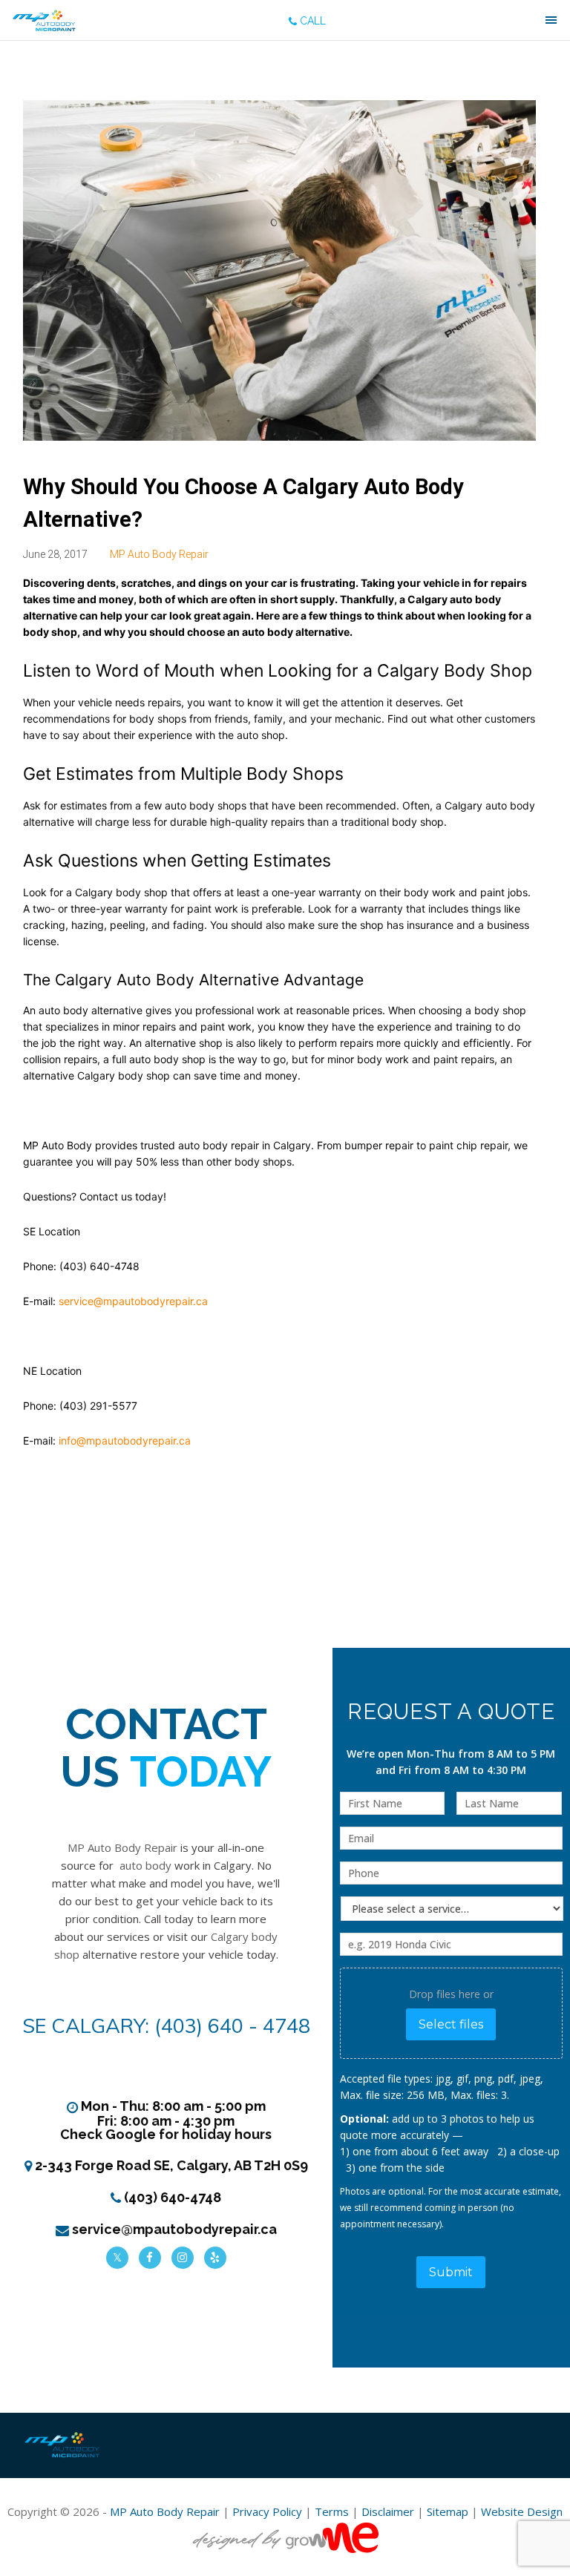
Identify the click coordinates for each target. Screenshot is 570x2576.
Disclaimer (388, 2511)
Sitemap (448, 2511)
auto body (145, 1865)
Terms (332, 2511)
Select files (451, 2024)
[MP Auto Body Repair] (44, 20)
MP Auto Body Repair (159, 554)
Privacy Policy (267, 2511)
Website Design (522, 2511)
